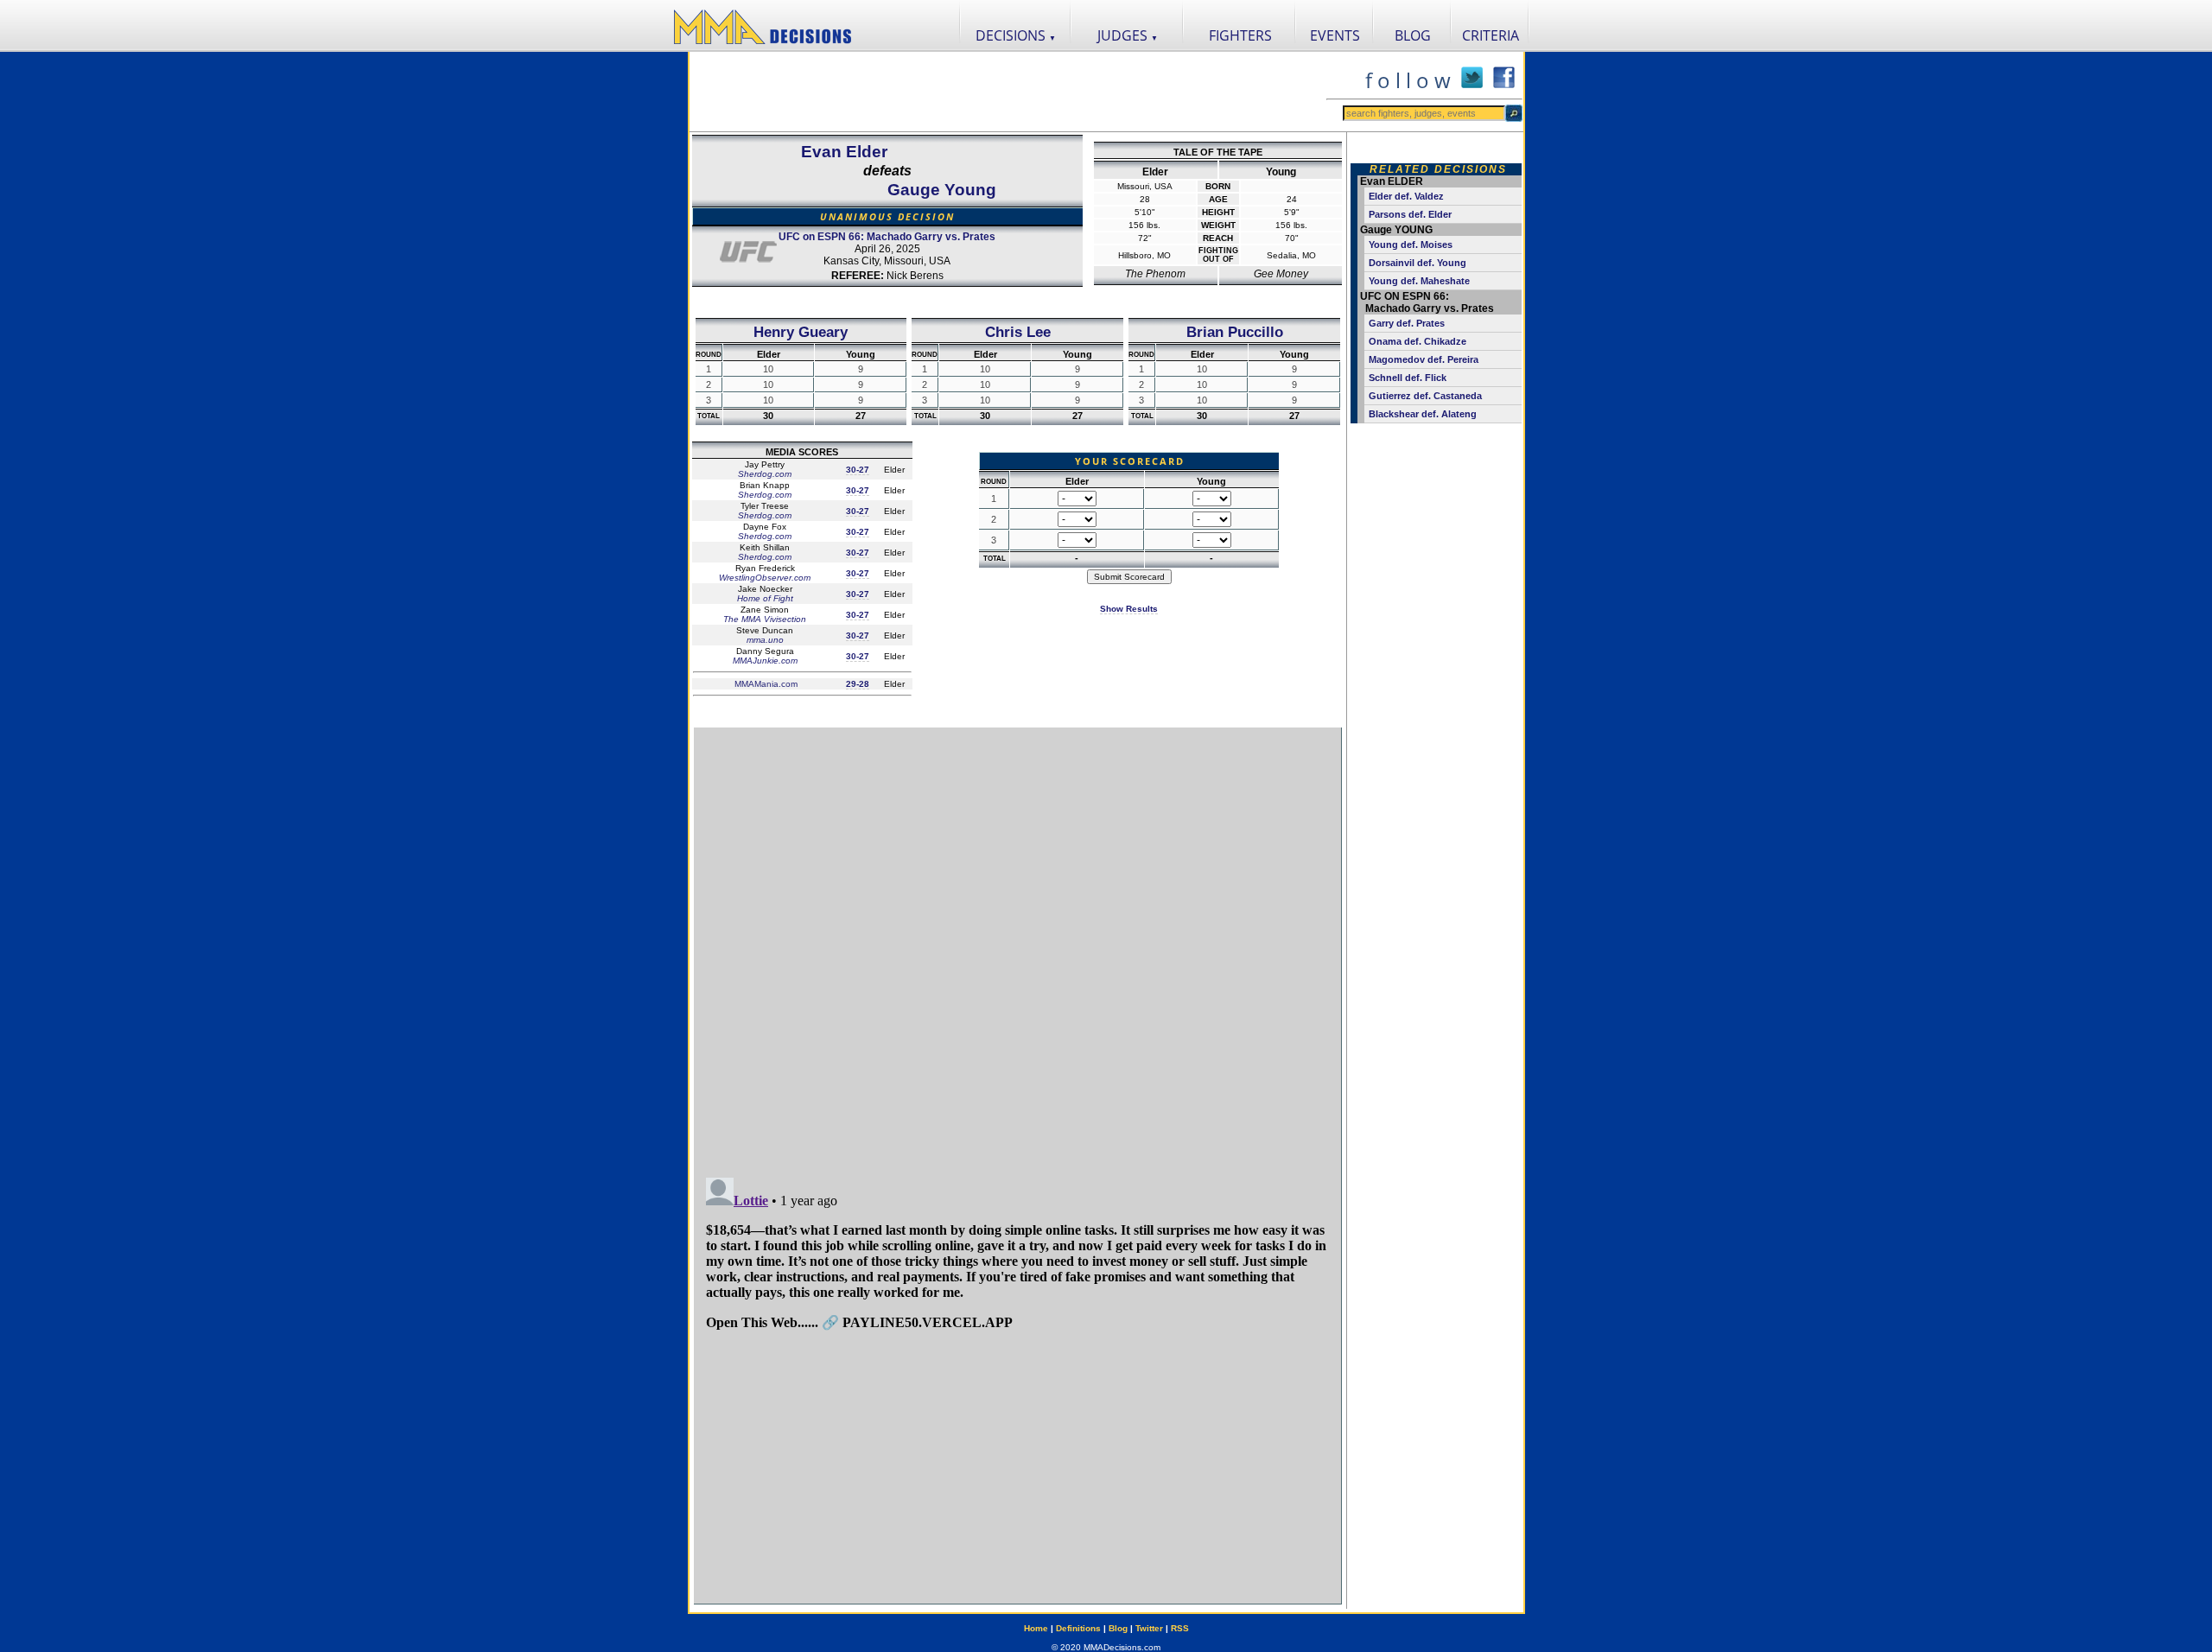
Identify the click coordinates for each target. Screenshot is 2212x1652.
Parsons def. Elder (1410, 214)
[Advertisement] (1007, 92)
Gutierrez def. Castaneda (1425, 396)
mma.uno (765, 640)
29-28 (858, 684)
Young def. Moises (1411, 245)
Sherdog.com (765, 474)
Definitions (1078, 1628)
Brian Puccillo (1235, 332)
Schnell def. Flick (1408, 378)
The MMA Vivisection (765, 619)
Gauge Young (942, 190)
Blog (1118, 1628)
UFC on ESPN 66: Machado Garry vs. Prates (887, 237)
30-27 (858, 470)
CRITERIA (1491, 35)
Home (1036, 1628)
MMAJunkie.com (765, 661)
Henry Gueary (801, 332)
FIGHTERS (1240, 35)
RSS (1180, 1628)
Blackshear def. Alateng (1423, 414)
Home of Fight (765, 598)
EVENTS (1335, 35)
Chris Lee (1018, 332)
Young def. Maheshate (1419, 281)
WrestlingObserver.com (765, 578)
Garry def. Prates (1407, 323)
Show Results (1129, 609)
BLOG (1413, 35)
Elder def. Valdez (1406, 196)
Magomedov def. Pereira (1424, 359)
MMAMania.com (765, 684)
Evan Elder (844, 152)
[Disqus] (1018, 944)
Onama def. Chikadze (1417, 341)
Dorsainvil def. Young (1417, 263)
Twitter (1149, 1628)
